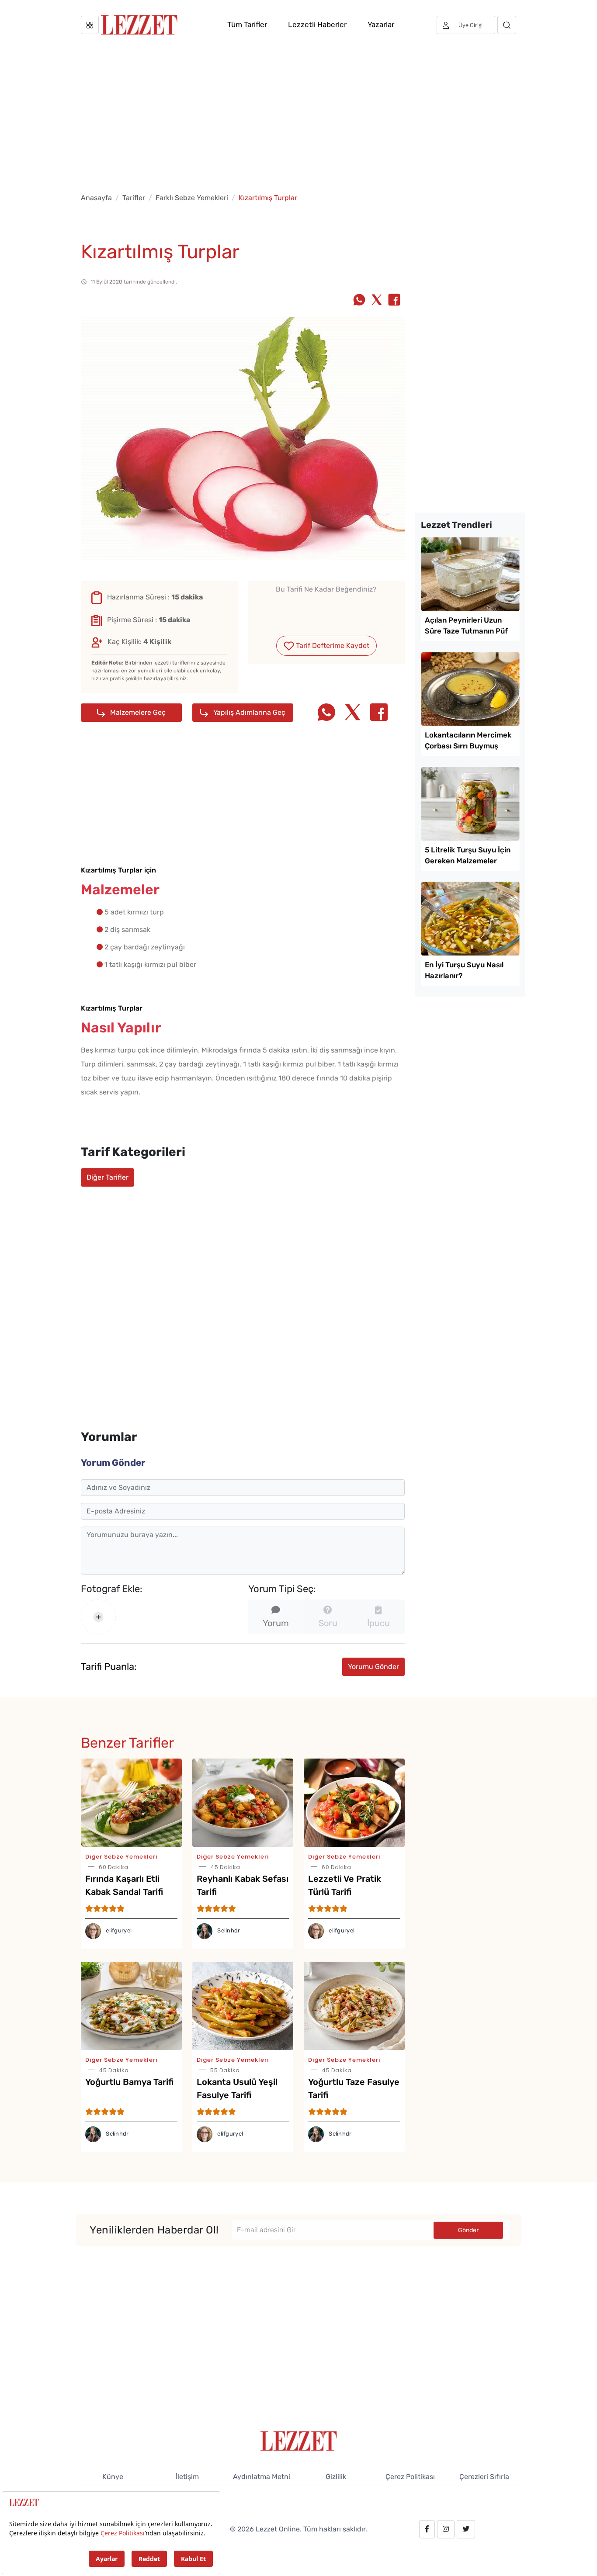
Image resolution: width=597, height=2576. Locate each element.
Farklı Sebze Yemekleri (192, 198)
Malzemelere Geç (137, 712)
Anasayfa (96, 198)
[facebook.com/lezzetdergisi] (427, 2529)
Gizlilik (336, 2477)
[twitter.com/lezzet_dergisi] (466, 2529)
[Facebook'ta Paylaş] (394, 301)
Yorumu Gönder (373, 1667)
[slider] (326, 610)
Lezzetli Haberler (317, 24)
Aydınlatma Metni (262, 2477)
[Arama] (507, 25)
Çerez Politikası (410, 2477)
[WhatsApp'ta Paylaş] (359, 301)
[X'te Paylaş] (377, 301)
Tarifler (134, 198)
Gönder (468, 2230)
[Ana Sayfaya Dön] (299, 2440)
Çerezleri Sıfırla (484, 2477)
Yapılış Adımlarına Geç (248, 712)
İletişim (187, 2477)
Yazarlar (381, 24)
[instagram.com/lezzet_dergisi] (446, 2529)
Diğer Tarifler (108, 1177)
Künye (113, 2477)
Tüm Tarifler (247, 24)
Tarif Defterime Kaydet (332, 646)
